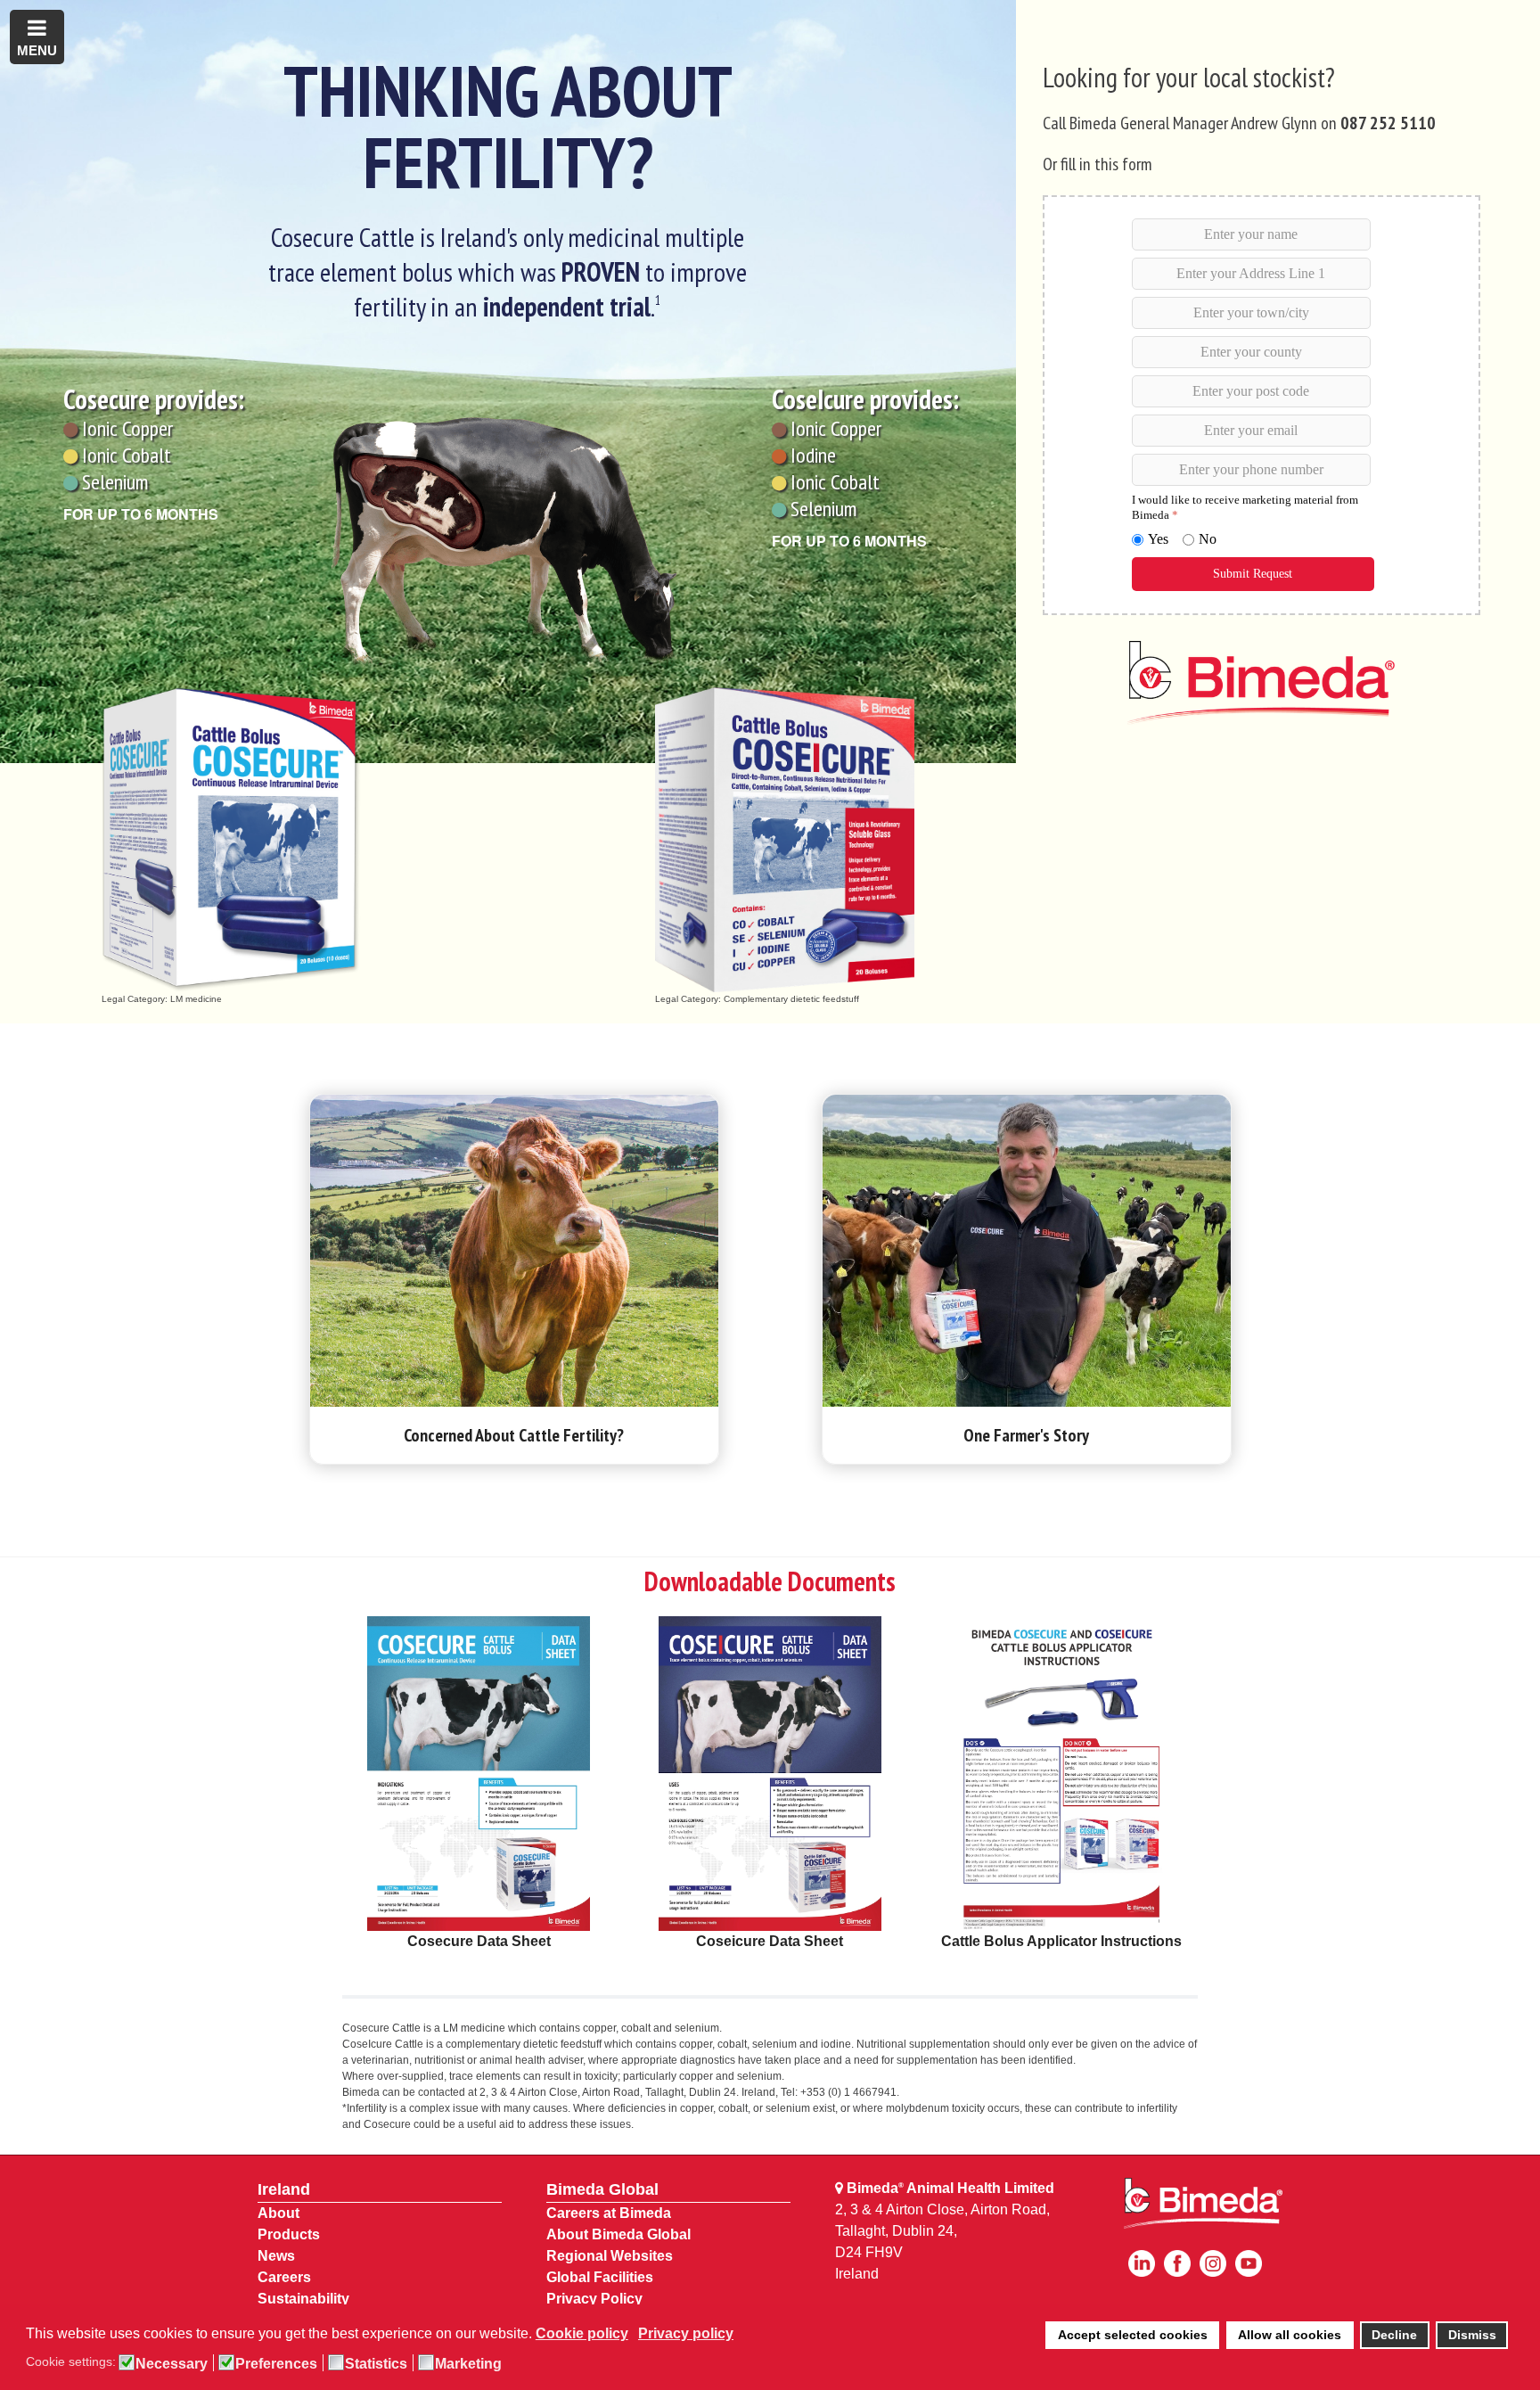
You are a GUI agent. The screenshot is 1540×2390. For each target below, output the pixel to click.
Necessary (172, 2364)
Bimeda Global (602, 2189)
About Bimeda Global (618, 2234)
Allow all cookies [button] (1290, 2335)
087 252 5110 (1388, 123)
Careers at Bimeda (609, 2213)
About (279, 2213)
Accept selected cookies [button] (1133, 2335)
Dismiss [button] (1472, 2335)
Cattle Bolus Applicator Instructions (1061, 1941)
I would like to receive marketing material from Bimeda (1244, 507)
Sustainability (303, 2299)
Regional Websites (610, 2256)
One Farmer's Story (1026, 1435)
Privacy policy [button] (686, 2333)
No (1207, 539)
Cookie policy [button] (582, 2333)
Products (289, 2234)
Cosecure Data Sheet (479, 1941)
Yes (1157, 539)
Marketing (468, 2364)
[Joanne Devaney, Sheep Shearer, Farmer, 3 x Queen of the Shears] (1027, 1251)
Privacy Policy (594, 2299)
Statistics (376, 2364)
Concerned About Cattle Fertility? (514, 1435)
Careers (284, 2277)
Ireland (284, 2189)
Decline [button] (1394, 2335)
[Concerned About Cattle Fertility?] (514, 1251)
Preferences (276, 2364)
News (276, 2256)
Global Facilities (600, 2277)
